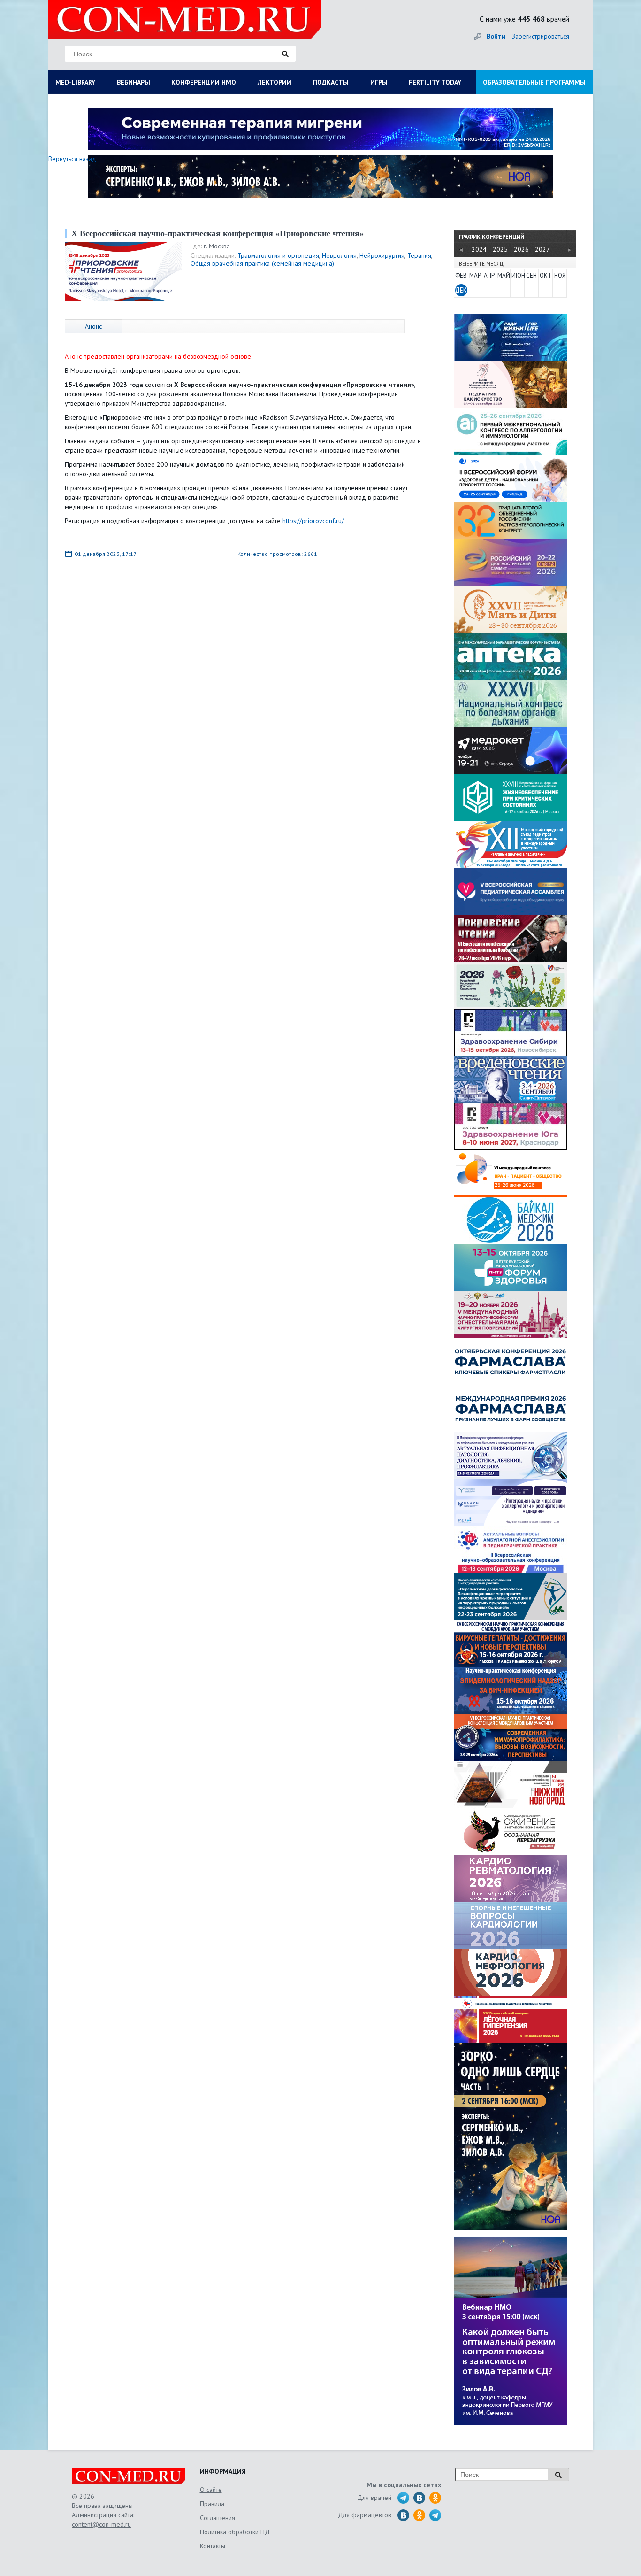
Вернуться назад (72, 159)
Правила (212, 2504)
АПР (489, 275)
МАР (475, 275)
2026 (521, 249)
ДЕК (461, 290)
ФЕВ (461, 275)
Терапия (419, 255)
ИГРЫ (379, 82)
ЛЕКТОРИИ (275, 82)
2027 (542, 249)
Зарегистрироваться (541, 36)
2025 (500, 249)
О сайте (211, 2490)
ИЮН (518, 275)
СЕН (531, 275)
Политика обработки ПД (235, 2532)
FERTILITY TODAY (435, 82)
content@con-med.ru (101, 2524)
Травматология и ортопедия (278, 255)
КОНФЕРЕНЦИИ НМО (204, 82)
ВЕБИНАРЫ (134, 82)
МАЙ (504, 275)
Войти (496, 36)
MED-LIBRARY (75, 82)
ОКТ (546, 275)
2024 (479, 249)
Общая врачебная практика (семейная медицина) (262, 263)
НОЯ (560, 275)
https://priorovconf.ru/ (313, 521)
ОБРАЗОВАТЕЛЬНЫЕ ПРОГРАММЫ (534, 82)
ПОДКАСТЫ (331, 82)
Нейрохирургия (382, 255)
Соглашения (217, 2518)
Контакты (213, 2546)
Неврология (339, 255)
